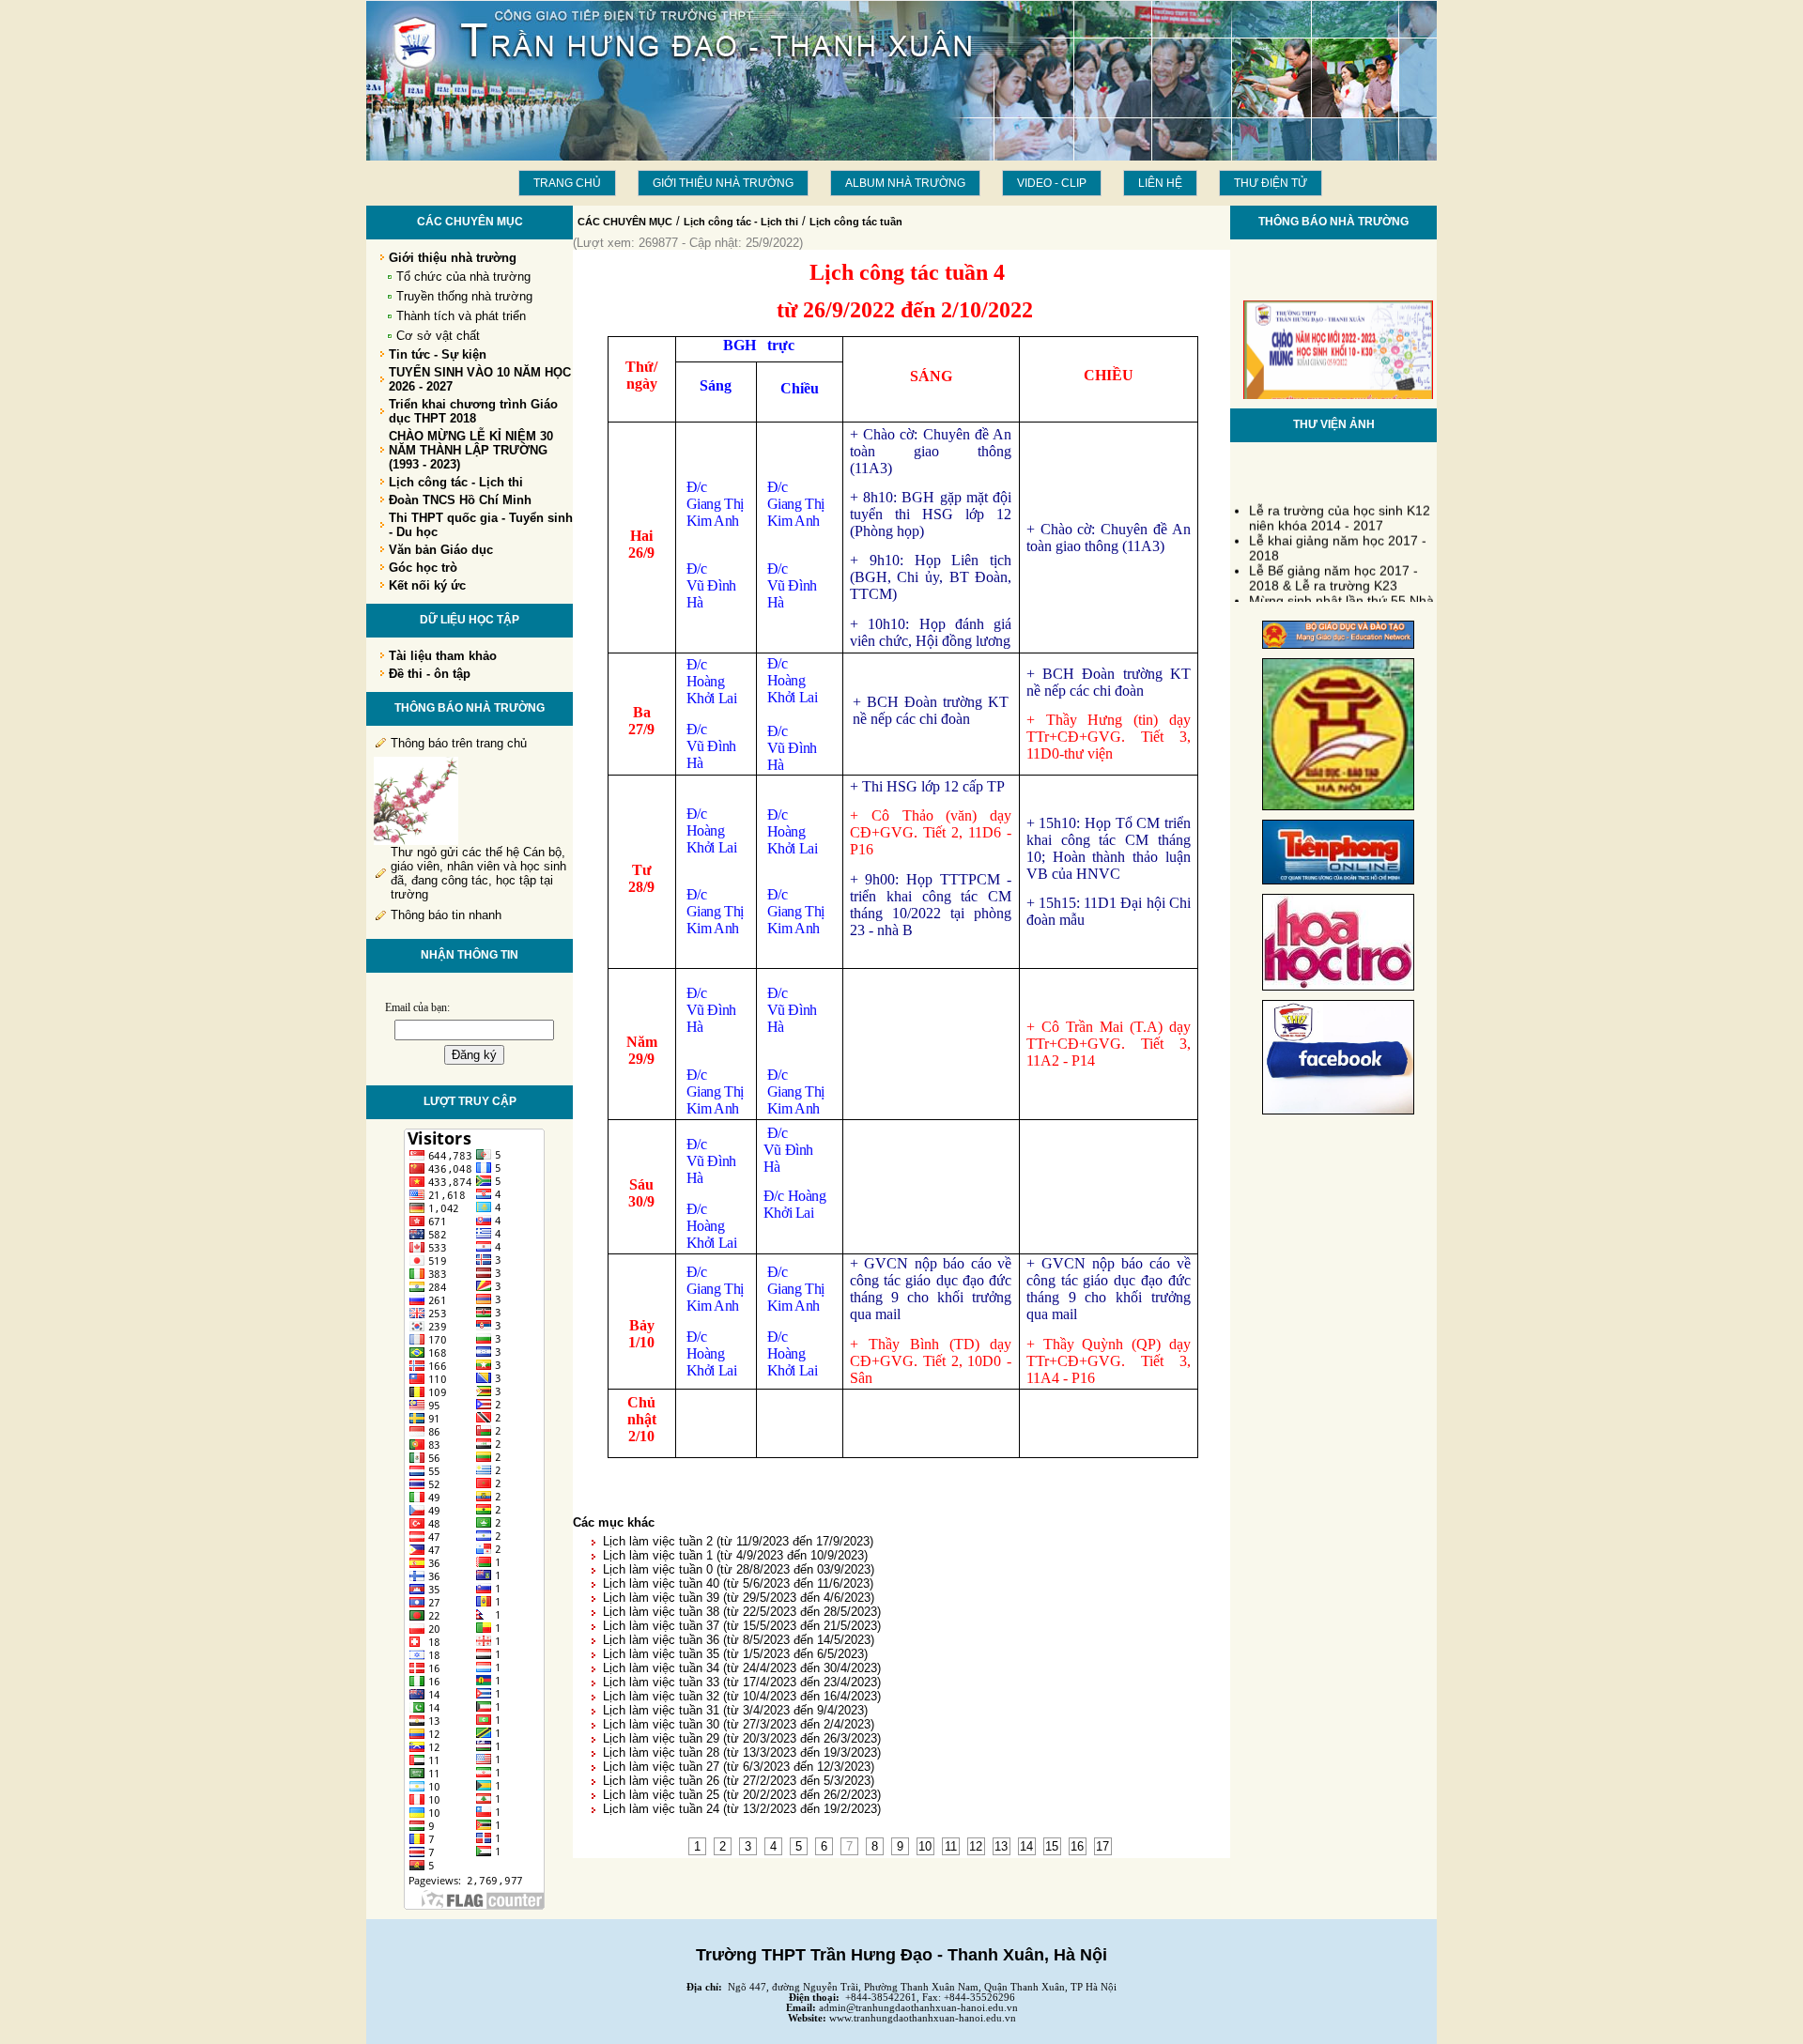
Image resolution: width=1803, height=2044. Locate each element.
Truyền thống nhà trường (464, 296)
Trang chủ (567, 183)
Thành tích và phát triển (461, 316)
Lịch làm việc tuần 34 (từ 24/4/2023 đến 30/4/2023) (742, 1668)
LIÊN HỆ (1160, 183)
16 (1077, 1846)
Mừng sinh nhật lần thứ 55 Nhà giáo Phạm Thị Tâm (1341, 599)
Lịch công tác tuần (856, 222)
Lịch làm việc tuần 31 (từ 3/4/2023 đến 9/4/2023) (735, 1710)
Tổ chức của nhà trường (463, 277)
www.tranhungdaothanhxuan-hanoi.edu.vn (923, 2018)
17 (1102, 1846)
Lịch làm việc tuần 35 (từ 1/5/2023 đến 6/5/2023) (735, 1654)
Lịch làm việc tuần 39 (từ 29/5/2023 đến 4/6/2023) (739, 1598)
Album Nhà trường (905, 183)
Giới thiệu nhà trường (723, 183)
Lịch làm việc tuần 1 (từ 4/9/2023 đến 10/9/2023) (735, 1555)
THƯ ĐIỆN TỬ (1271, 183)
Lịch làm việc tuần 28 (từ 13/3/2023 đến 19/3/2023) (742, 1752)
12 (976, 1846)
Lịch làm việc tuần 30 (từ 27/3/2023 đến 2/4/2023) (739, 1724)
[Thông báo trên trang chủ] (416, 841)
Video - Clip (1052, 183)
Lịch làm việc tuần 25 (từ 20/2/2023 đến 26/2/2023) (742, 1795)
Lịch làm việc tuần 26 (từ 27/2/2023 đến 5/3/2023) (739, 1781)
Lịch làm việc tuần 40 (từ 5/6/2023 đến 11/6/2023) (738, 1583)
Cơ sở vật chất (438, 336)
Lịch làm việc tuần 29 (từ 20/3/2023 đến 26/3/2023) (742, 1738)
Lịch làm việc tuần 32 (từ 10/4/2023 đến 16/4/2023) (742, 1696)
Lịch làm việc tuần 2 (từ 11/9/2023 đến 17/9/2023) (738, 1541)
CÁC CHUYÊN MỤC (625, 222)
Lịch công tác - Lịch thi (741, 222)
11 (951, 1846)
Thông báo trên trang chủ (459, 743)
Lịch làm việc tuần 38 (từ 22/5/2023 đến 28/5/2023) (742, 1612)
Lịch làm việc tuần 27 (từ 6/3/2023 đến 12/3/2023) (739, 1767)
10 (925, 1846)
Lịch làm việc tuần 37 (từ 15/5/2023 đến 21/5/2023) (742, 1626)
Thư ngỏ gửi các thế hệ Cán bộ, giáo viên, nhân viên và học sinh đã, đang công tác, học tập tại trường (478, 873)
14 (1026, 1846)
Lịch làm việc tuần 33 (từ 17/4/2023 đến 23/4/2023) (742, 1682)
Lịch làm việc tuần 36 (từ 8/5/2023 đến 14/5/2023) (739, 1640)
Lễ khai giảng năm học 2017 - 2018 (1338, 539)
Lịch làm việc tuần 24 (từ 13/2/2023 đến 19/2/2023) (742, 1809)
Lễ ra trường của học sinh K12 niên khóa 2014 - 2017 (1340, 509)
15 (1052, 1846)
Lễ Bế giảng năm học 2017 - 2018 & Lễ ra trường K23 (1333, 569)
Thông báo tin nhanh (446, 915)
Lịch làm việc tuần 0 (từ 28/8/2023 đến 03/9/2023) (739, 1569)
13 (1001, 1846)
